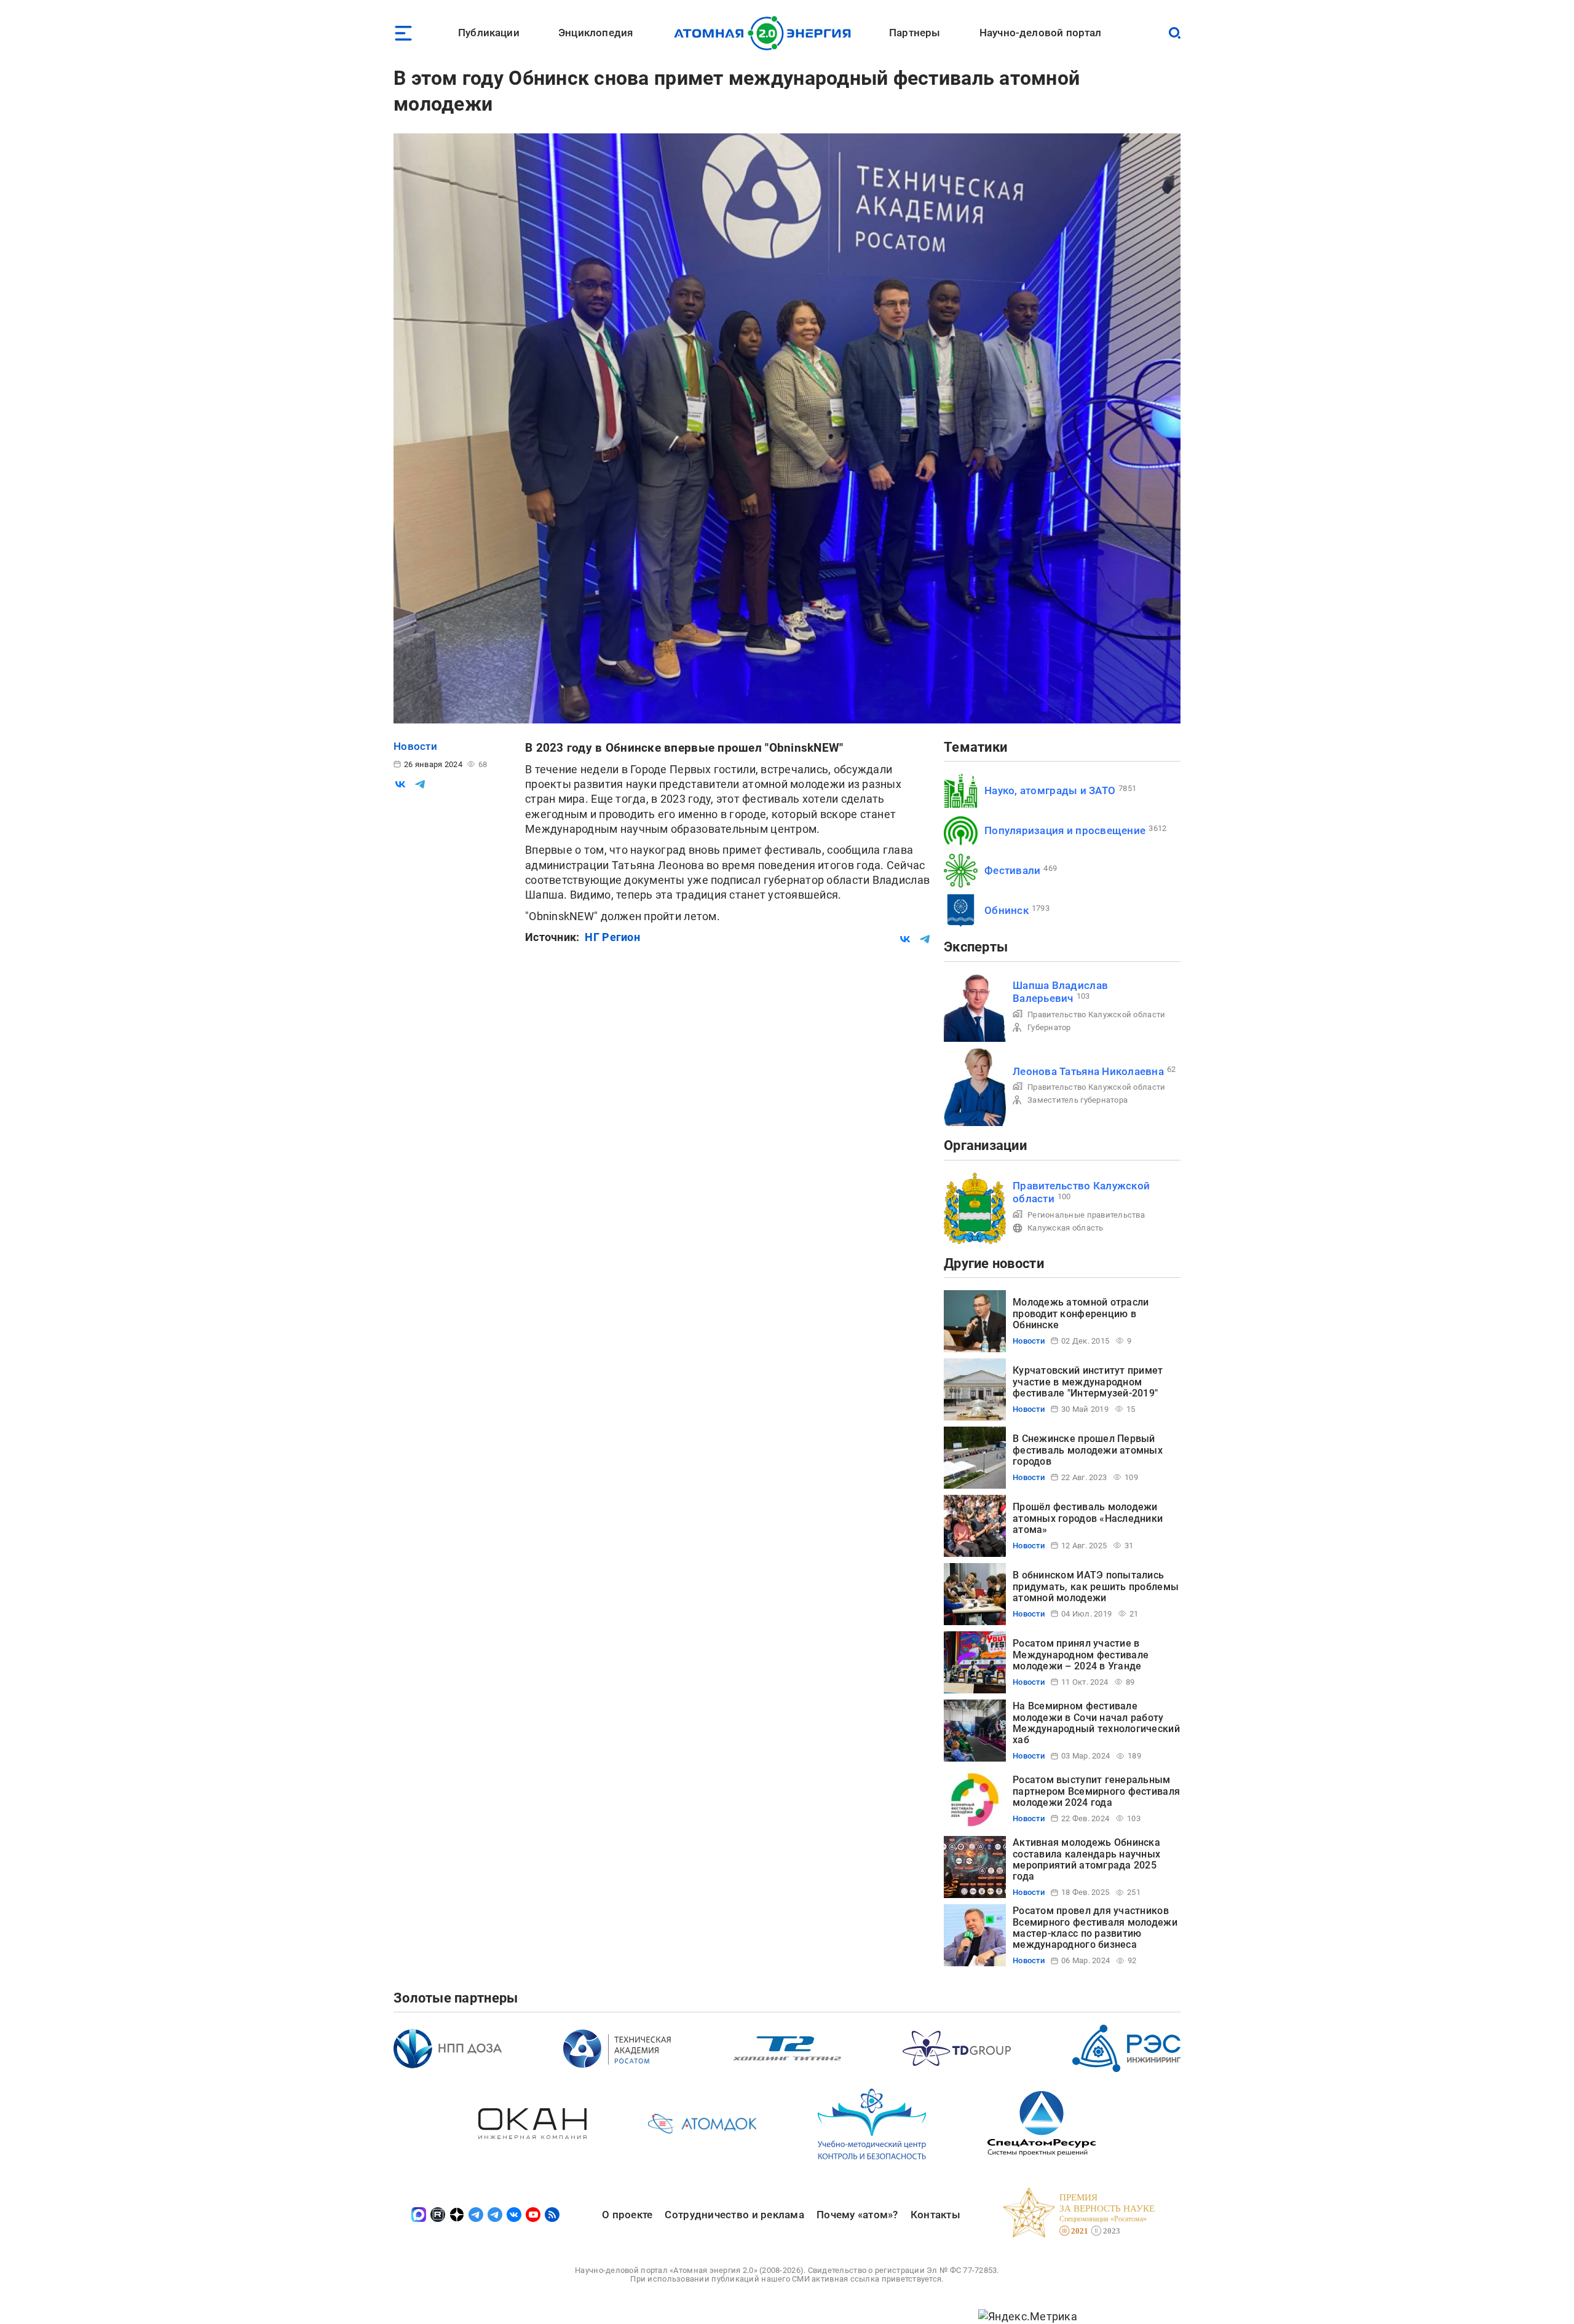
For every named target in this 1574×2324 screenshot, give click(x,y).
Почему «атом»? (857, 2215)
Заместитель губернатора (1078, 1100)
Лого (766, 33)
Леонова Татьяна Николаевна (1088, 1071)
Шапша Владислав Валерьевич (1060, 992)
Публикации (489, 33)
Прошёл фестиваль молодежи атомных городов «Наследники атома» (1088, 1518)
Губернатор (1049, 1027)
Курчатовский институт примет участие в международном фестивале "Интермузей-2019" (1088, 1382)
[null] (400, 784)
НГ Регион (612, 937)
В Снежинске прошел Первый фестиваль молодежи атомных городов (1088, 1450)
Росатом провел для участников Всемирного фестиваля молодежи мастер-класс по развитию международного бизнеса (1095, 1928)
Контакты (935, 2215)
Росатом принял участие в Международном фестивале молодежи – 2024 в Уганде (1081, 1655)
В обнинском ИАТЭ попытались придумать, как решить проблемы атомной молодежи (1096, 1586)
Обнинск (1006, 910)
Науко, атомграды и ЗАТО (1050, 790)
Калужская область (1066, 1228)
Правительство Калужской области (1096, 1014)
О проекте (627, 2215)
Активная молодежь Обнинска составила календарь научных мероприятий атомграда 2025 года (1086, 1859)
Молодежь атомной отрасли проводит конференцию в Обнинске (1081, 1314)
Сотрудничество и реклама (734, 2215)
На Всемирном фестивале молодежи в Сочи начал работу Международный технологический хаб (1096, 1723)
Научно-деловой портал (1041, 33)
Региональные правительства (1086, 1215)
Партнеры (915, 33)
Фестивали (1012, 870)
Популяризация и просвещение (1065, 830)
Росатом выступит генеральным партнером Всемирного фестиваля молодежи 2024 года (1096, 1791)
